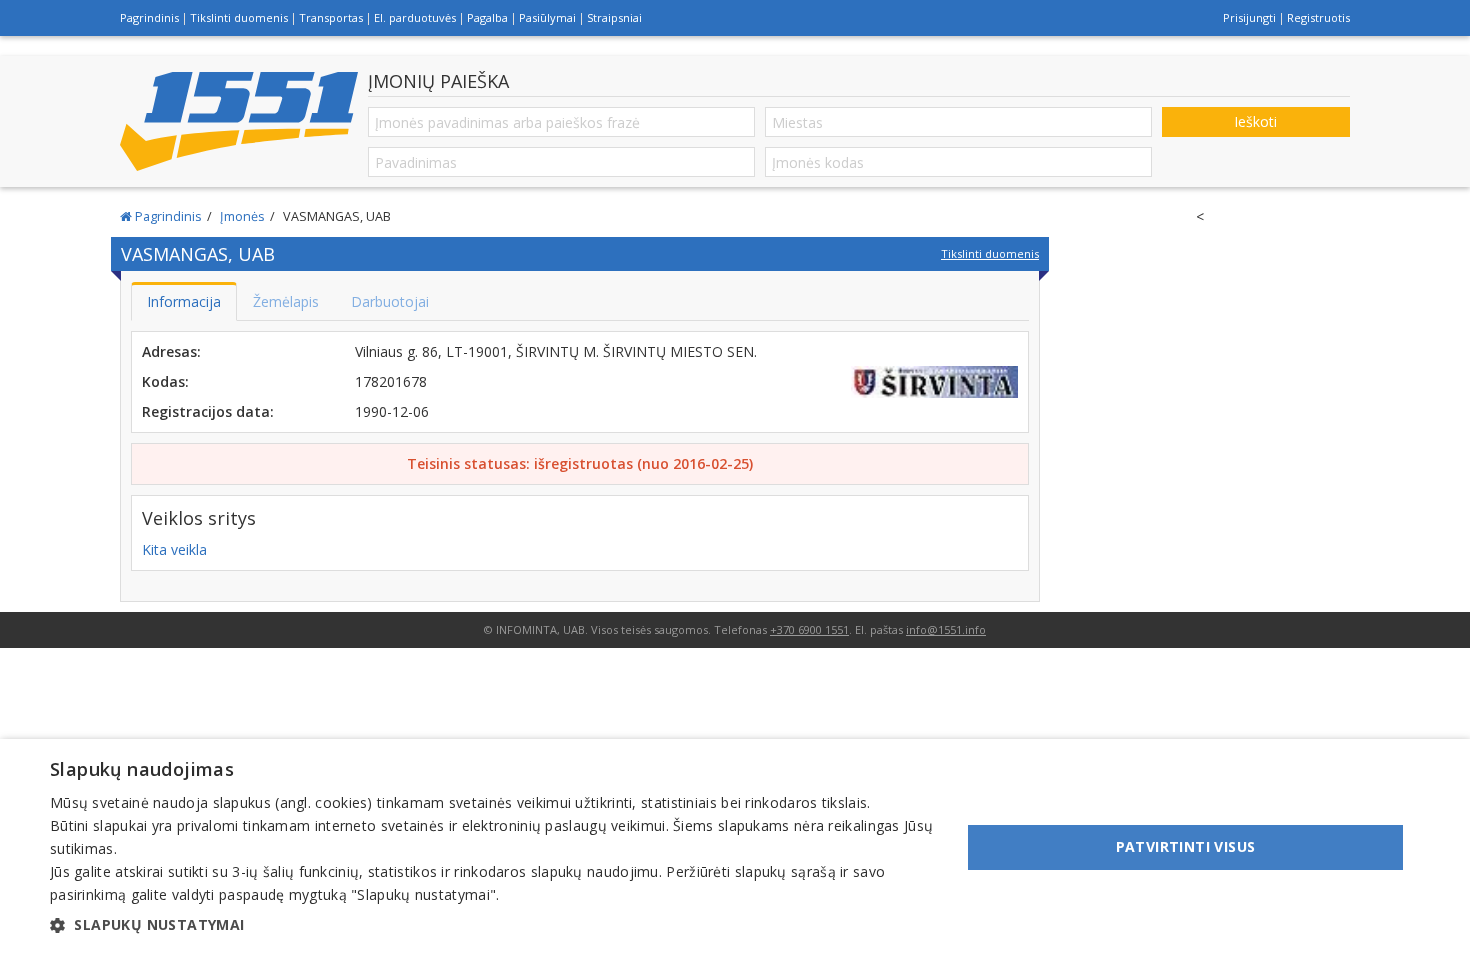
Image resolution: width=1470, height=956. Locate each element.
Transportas (331, 17)
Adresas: (171, 351)
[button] (492, 925)
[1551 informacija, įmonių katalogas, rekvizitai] (239, 121)
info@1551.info (946, 629)
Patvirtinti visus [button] (1186, 846)
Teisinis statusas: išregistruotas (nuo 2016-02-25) (580, 463)
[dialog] (735, 847)
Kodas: (165, 381)
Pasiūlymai (547, 17)
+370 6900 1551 (809, 629)
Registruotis (1318, 17)
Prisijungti (1249, 17)
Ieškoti (1255, 121)
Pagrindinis (149, 17)
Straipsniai (614, 17)
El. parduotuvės (415, 17)
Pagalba (487, 17)
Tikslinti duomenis (239, 17)
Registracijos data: (208, 411)
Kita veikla (174, 549)
